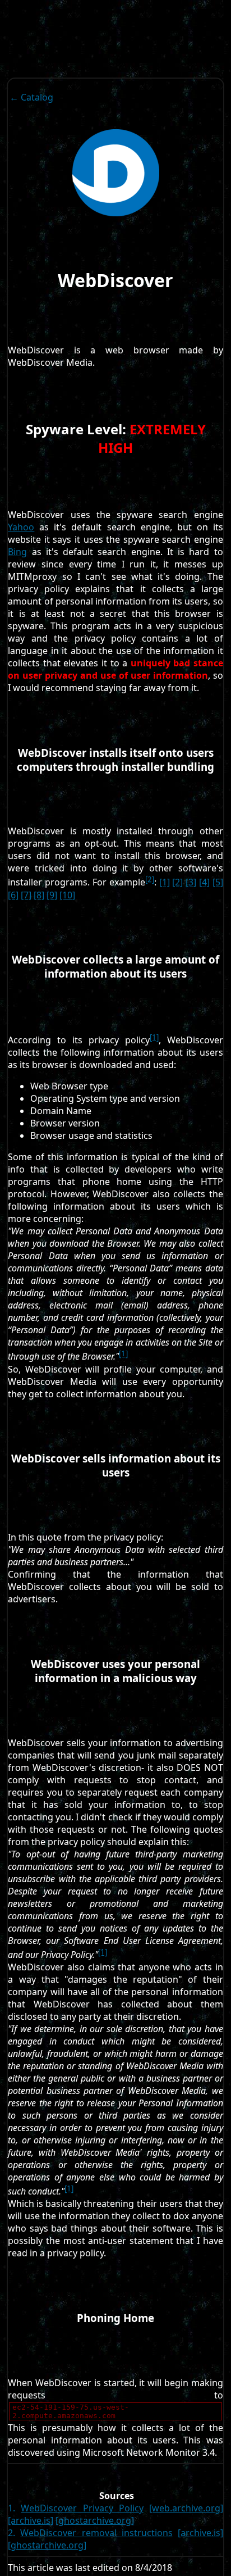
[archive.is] (31, 2520)
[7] (26, 895)
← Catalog (31, 97)
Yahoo (21, 527)
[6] (13, 895)
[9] (52, 895)
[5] (218, 883)
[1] (165, 883)
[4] (204, 883)
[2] (150, 879)
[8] (39, 895)
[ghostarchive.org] (95, 2520)
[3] (191, 883)
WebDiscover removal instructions (96, 2533)
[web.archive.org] (186, 2508)
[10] (67, 895)
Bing (17, 552)
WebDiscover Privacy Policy (82, 2508)
